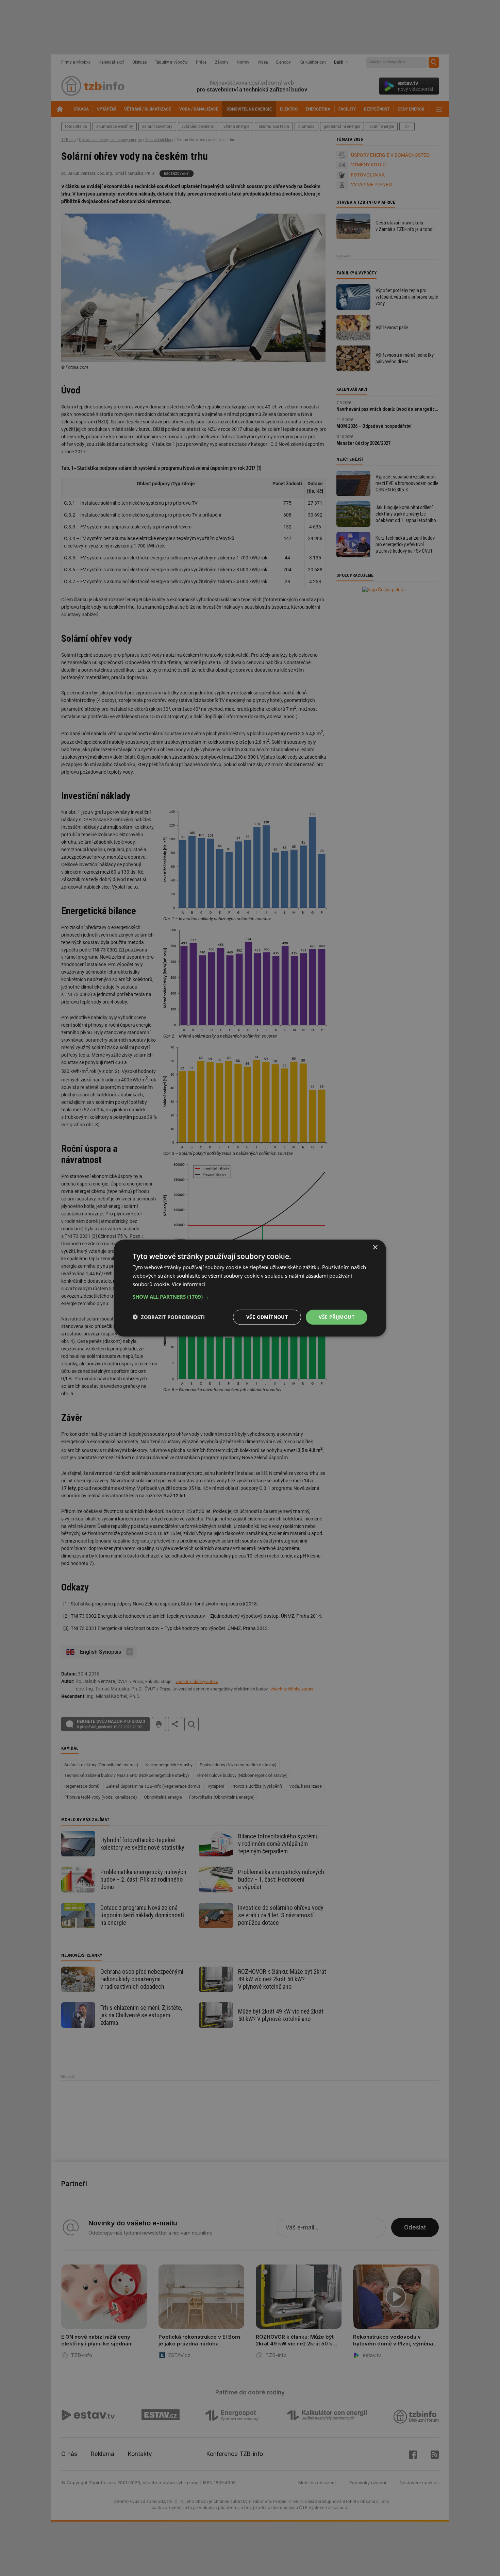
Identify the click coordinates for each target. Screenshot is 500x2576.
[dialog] (250, 1288)
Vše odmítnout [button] (267, 1317)
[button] (250, 1296)
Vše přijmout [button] (337, 1317)
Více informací (188, 1284)
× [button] (375, 1248)
